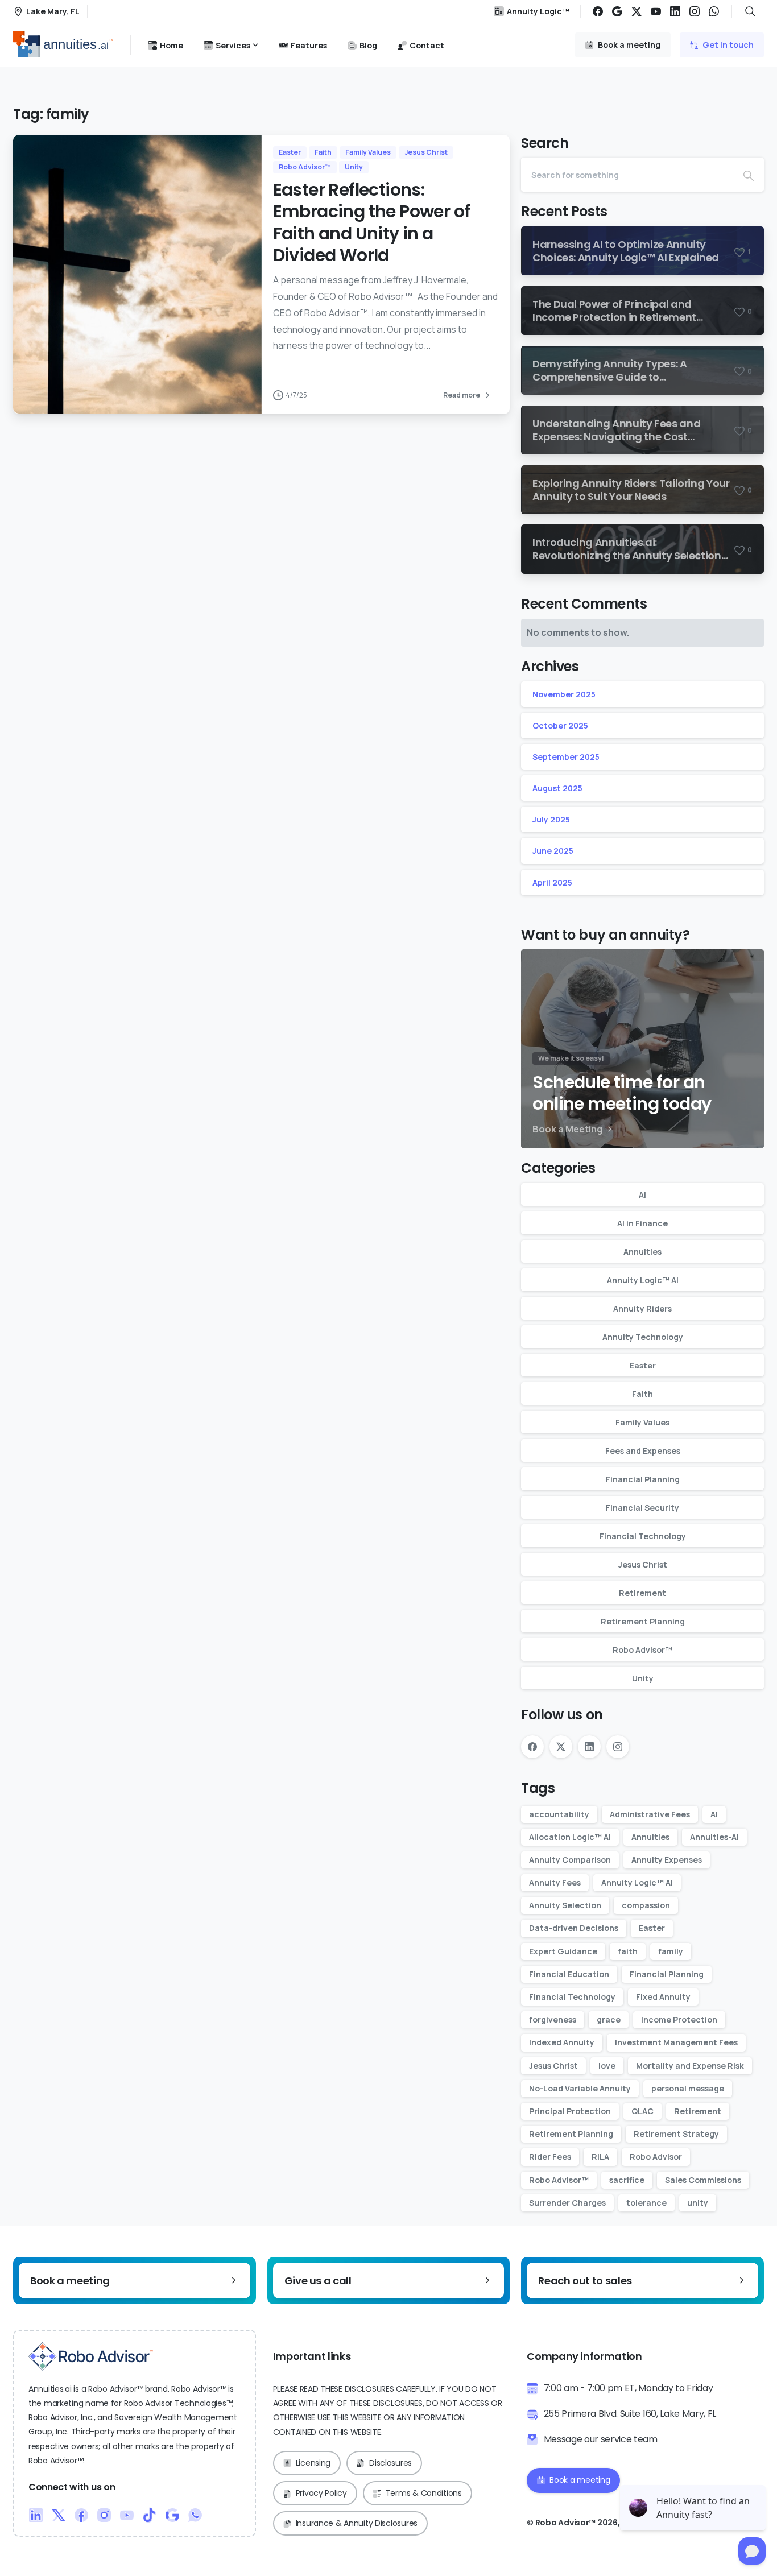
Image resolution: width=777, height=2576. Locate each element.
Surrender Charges (567, 2203)
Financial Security (642, 1508)
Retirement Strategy (676, 2134)
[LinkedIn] (675, 11)
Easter (643, 1365)
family (671, 1951)
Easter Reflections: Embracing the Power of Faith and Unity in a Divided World (372, 222)
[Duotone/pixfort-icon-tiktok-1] (150, 2515)
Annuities (642, 1252)
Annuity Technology (643, 1337)
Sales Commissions (703, 2180)
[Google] (617, 11)
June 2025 (553, 851)
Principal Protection (570, 2111)
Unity (643, 1678)
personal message (688, 2088)
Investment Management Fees (676, 2042)
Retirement (642, 1593)
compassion (646, 1905)
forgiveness (553, 2019)
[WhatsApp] (714, 11)
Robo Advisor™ (642, 1650)
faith (628, 1951)
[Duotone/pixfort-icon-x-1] (59, 2515)
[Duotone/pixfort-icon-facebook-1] (81, 2515)
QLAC (642, 2111)
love (607, 2066)
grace (609, 2019)
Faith (642, 1394)
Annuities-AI (714, 1837)
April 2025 (552, 882)
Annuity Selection (565, 1905)
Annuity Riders (642, 1308)
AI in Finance (642, 1223)
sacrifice (627, 2180)
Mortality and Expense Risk (690, 2066)
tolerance (646, 2203)
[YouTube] (656, 11)
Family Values (642, 1422)
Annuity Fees (555, 1882)
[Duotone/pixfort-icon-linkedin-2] (36, 2515)
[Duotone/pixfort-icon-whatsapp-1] (195, 2515)
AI (642, 1195)
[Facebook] (598, 11)
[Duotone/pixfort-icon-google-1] (172, 2515)
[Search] (749, 175)
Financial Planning (643, 1479)
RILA (600, 2157)
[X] (637, 11)
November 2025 (564, 694)
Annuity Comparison (570, 1860)
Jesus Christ (643, 1564)
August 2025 (557, 788)
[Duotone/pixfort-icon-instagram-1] (104, 2515)
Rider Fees (550, 2157)
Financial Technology (643, 1536)
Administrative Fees (650, 1814)
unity (698, 2203)
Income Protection (679, 2019)
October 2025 (560, 725)
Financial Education (569, 1974)
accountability (559, 1814)
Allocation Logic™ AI (570, 1837)
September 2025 (566, 757)
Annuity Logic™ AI (643, 1280)
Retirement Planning (643, 1621)
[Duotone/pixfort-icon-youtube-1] (127, 2515)
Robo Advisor (656, 2157)
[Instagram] (695, 11)
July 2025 (551, 819)
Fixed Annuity (663, 1997)
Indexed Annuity (562, 2042)
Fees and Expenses (643, 1451)
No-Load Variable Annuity (580, 2088)
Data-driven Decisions (574, 1928)
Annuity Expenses (667, 1860)
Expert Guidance (563, 1951)
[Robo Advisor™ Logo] (91, 2356)
